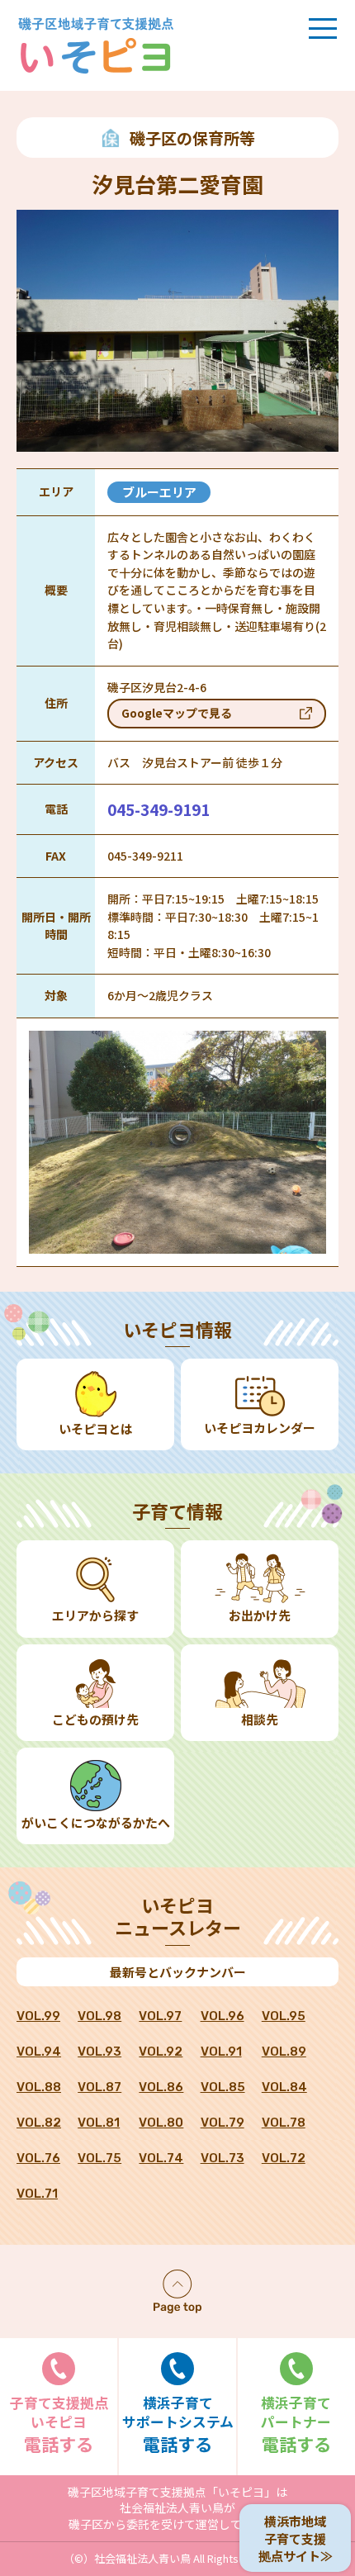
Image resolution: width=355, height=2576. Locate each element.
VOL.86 (161, 2087)
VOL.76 (38, 2158)
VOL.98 (99, 2016)
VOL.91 (221, 2052)
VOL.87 (99, 2087)
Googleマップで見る (177, 713)
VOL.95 (284, 2016)
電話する (59, 2424)
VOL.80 (161, 2123)
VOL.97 (160, 2016)
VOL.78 (284, 2123)
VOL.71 (37, 2194)
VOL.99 (38, 2016)
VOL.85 (223, 2087)
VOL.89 (284, 2052)
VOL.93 (99, 2052)
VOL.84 (284, 2087)
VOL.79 (222, 2123)
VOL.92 (161, 2052)
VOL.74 (161, 2158)
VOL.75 (99, 2158)
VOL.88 (39, 2087)
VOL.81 (99, 2123)
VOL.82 (39, 2123)
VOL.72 (284, 2158)
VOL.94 (39, 2052)
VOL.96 (222, 2016)
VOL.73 (222, 2158)
